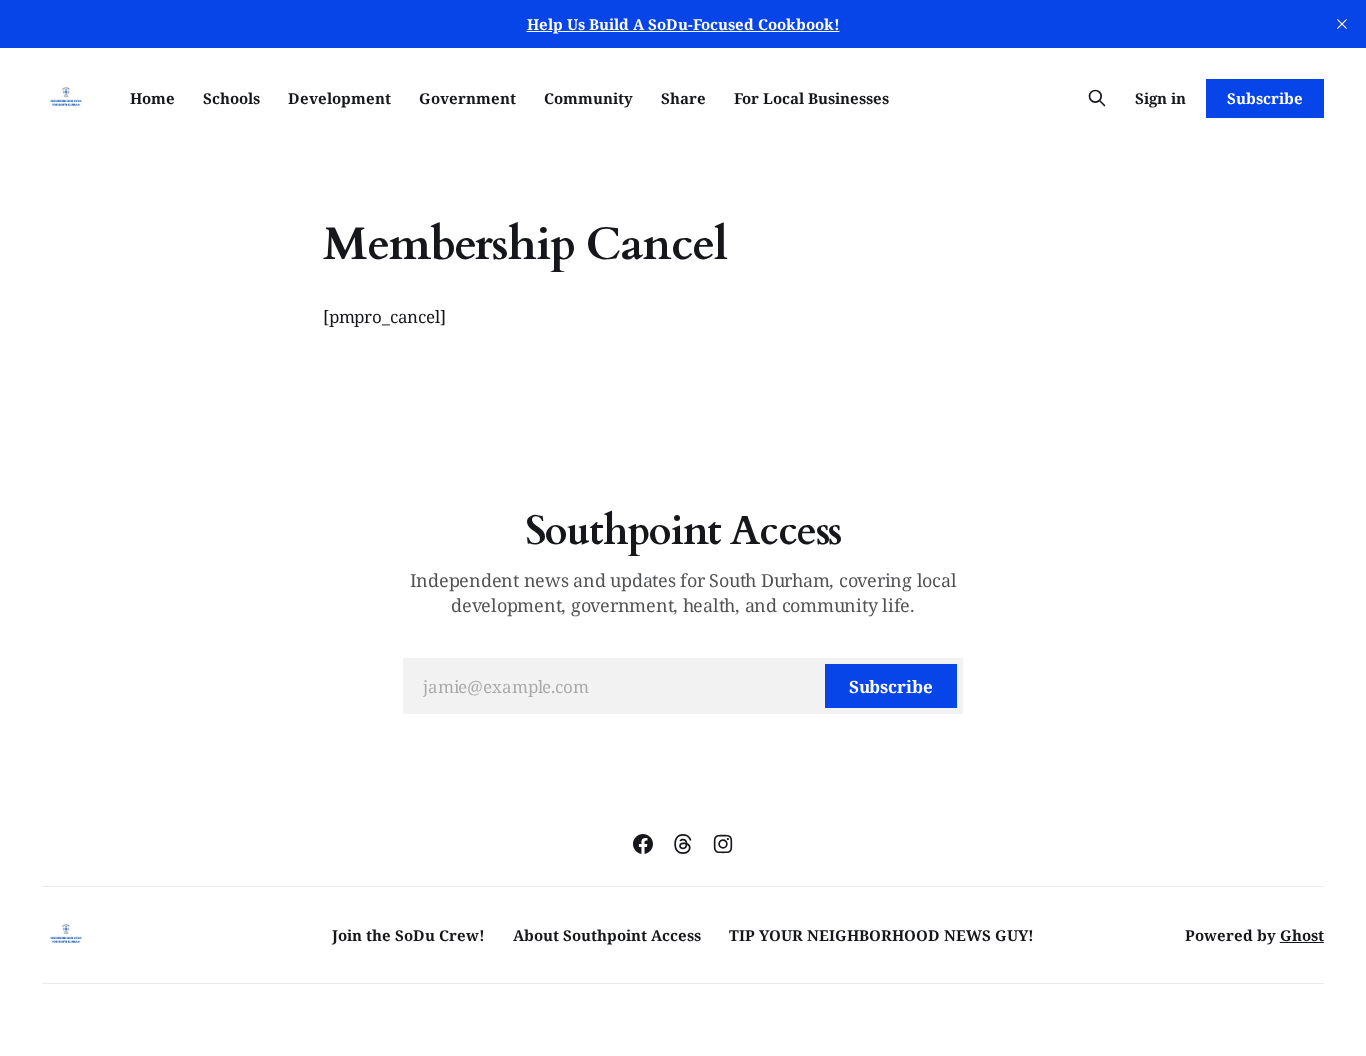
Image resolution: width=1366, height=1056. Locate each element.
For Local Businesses (811, 98)
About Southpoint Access (607, 935)
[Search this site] (1097, 98)
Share (683, 98)
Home (152, 98)
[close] (1342, 24)
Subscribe (1264, 98)
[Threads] (683, 844)
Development (339, 98)
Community (588, 98)
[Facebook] (643, 844)
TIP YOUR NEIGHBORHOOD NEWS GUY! (881, 935)
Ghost (1302, 935)
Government (467, 98)
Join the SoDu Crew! (408, 935)
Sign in (1160, 98)
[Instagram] (723, 844)
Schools (231, 98)
